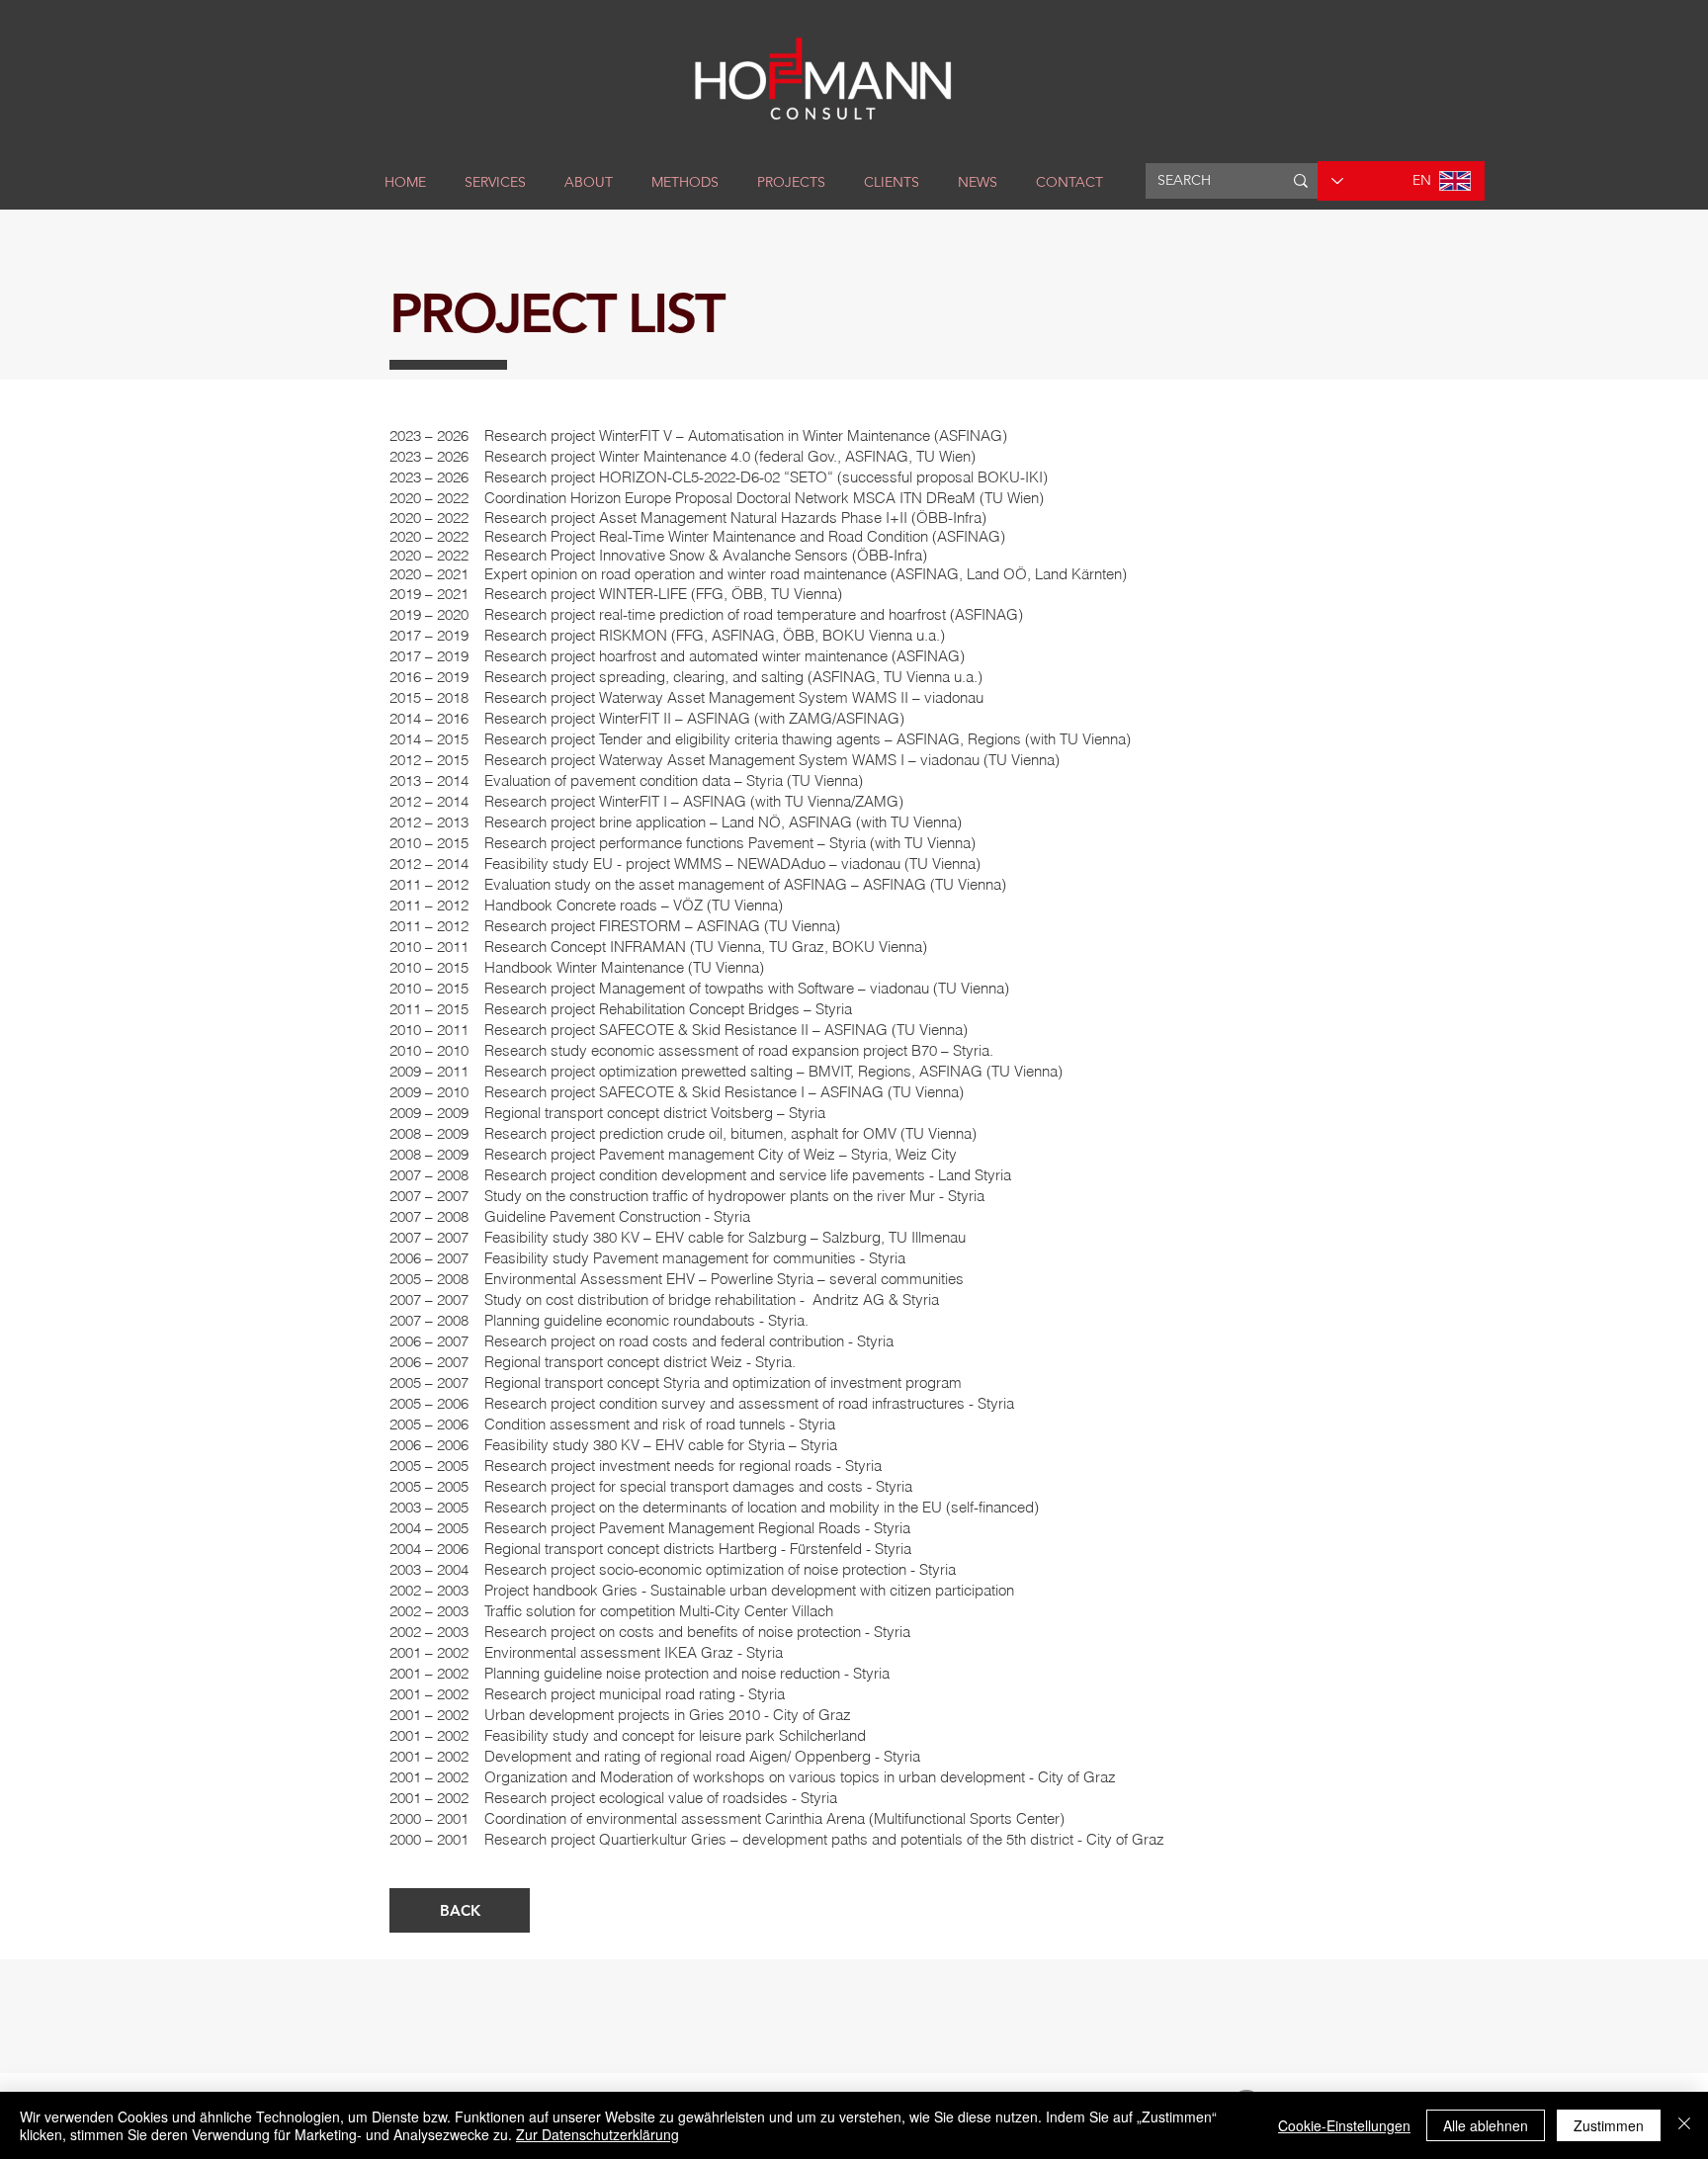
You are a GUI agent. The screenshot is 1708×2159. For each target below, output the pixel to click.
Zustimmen (1609, 2125)
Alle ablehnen (1486, 2125)
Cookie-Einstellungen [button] (1344, 2125)
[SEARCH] (1301, 181)
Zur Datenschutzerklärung (598, 2134)
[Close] (1684, 2125)
